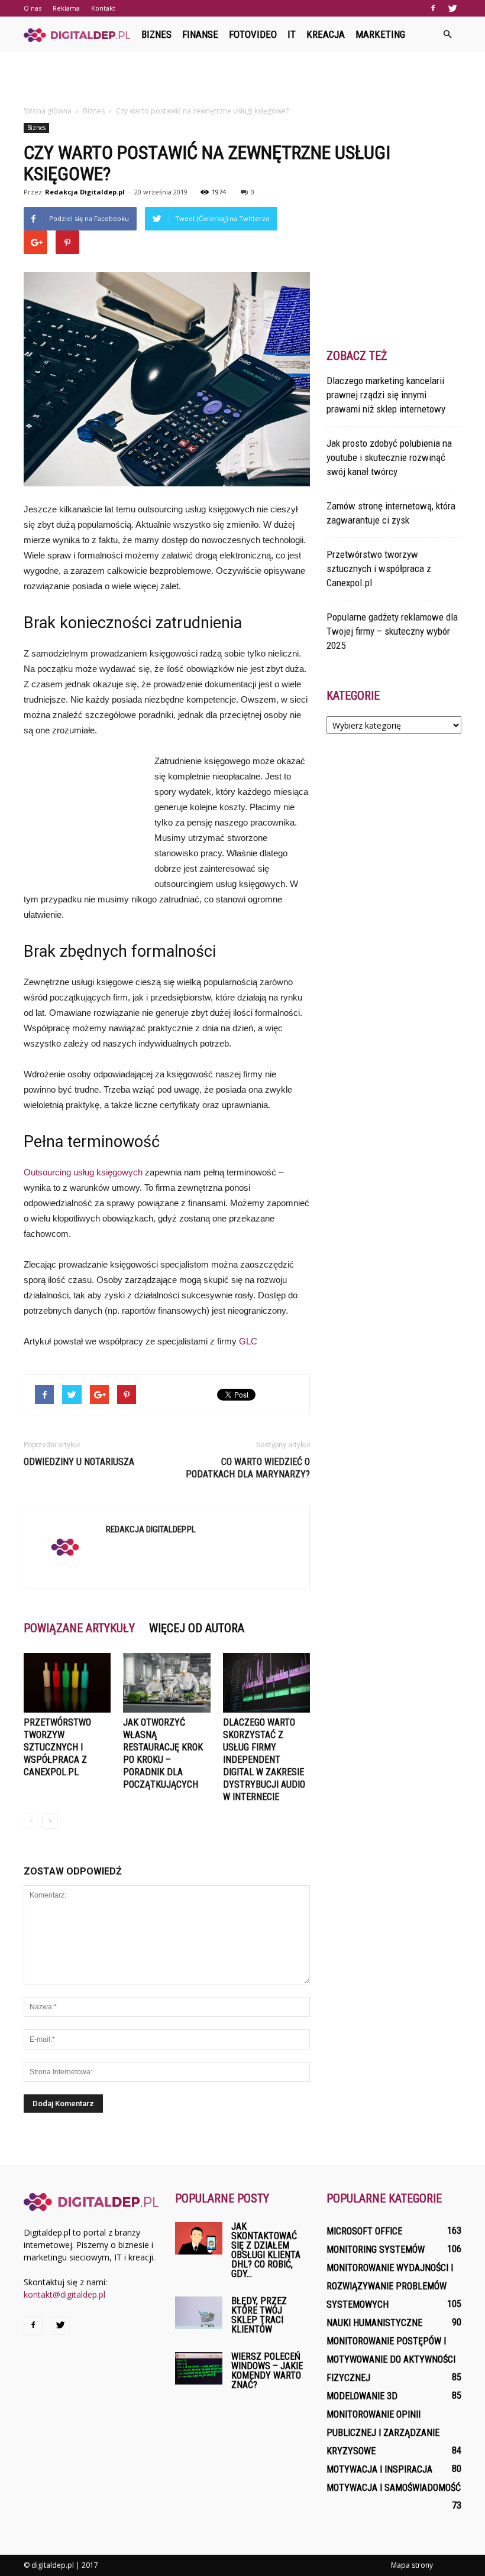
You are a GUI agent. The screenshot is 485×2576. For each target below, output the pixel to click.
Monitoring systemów (376, 2249)
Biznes (156, 34)
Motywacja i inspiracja (379, 2469)
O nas (33, 8)
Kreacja (326, 34)
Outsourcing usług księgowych (83, 1172)
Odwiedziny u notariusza (79, 1462)
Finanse (200, 34)
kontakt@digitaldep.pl (64, 2294)
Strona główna (48, 111)
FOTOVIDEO (253, 34)
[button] (447, 34)
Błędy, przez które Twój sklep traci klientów (259, 2315)
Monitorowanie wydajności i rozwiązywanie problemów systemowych (390, 2286)
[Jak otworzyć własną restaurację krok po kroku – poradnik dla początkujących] (166, 1683)
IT (292, 34)
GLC (248, 1341)
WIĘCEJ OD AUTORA (197, 1628)
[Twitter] (452, 8)
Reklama (66, 8)
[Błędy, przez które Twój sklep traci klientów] (199, 2313)
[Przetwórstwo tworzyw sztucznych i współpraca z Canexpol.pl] (67, 1683)
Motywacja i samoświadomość (394, 2488)
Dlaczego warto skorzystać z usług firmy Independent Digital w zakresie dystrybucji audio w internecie (264, 1760)
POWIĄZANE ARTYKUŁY (79, 1628)
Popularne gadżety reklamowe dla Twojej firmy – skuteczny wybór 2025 (392, 631)
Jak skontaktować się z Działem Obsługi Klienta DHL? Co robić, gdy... (266, 2250)
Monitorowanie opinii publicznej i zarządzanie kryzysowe (383, 2433)
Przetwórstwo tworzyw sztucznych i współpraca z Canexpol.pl (57, 1747)
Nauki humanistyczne (374, 2323)
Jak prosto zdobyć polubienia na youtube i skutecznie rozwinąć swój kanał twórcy (389, 457)
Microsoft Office (364, 2231)
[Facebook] (433, 8)
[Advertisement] (242, 78)
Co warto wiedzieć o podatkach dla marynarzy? (248, 1468)
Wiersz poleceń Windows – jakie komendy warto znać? (267, 2371)
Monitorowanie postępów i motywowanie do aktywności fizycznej (391, 2359)
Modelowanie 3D (362, 2396)
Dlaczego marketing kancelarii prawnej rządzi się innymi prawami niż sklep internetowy (386, 395)
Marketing (380, 34)
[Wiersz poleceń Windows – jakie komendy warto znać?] (199, 2368)
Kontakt (103, 8)
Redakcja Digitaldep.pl (85, 192)
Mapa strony (412, 2565)
